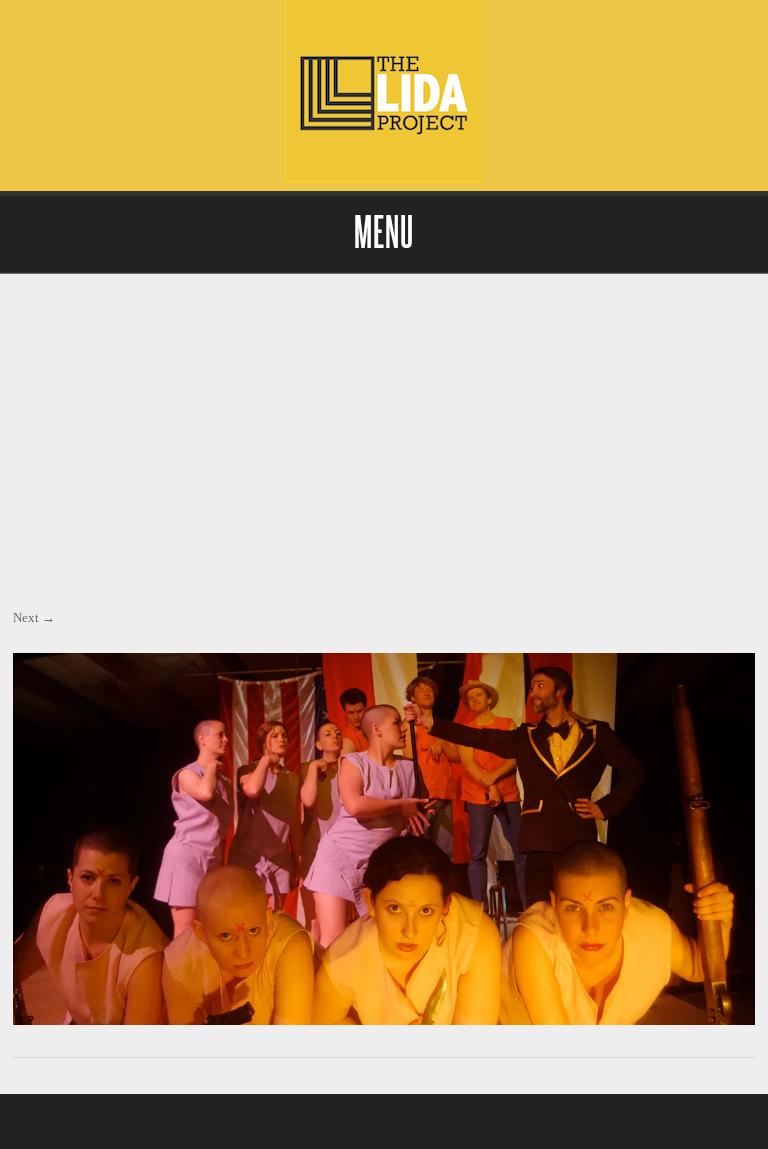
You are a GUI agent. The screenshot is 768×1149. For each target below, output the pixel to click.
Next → (34, 617)
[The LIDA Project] (384, 177)
